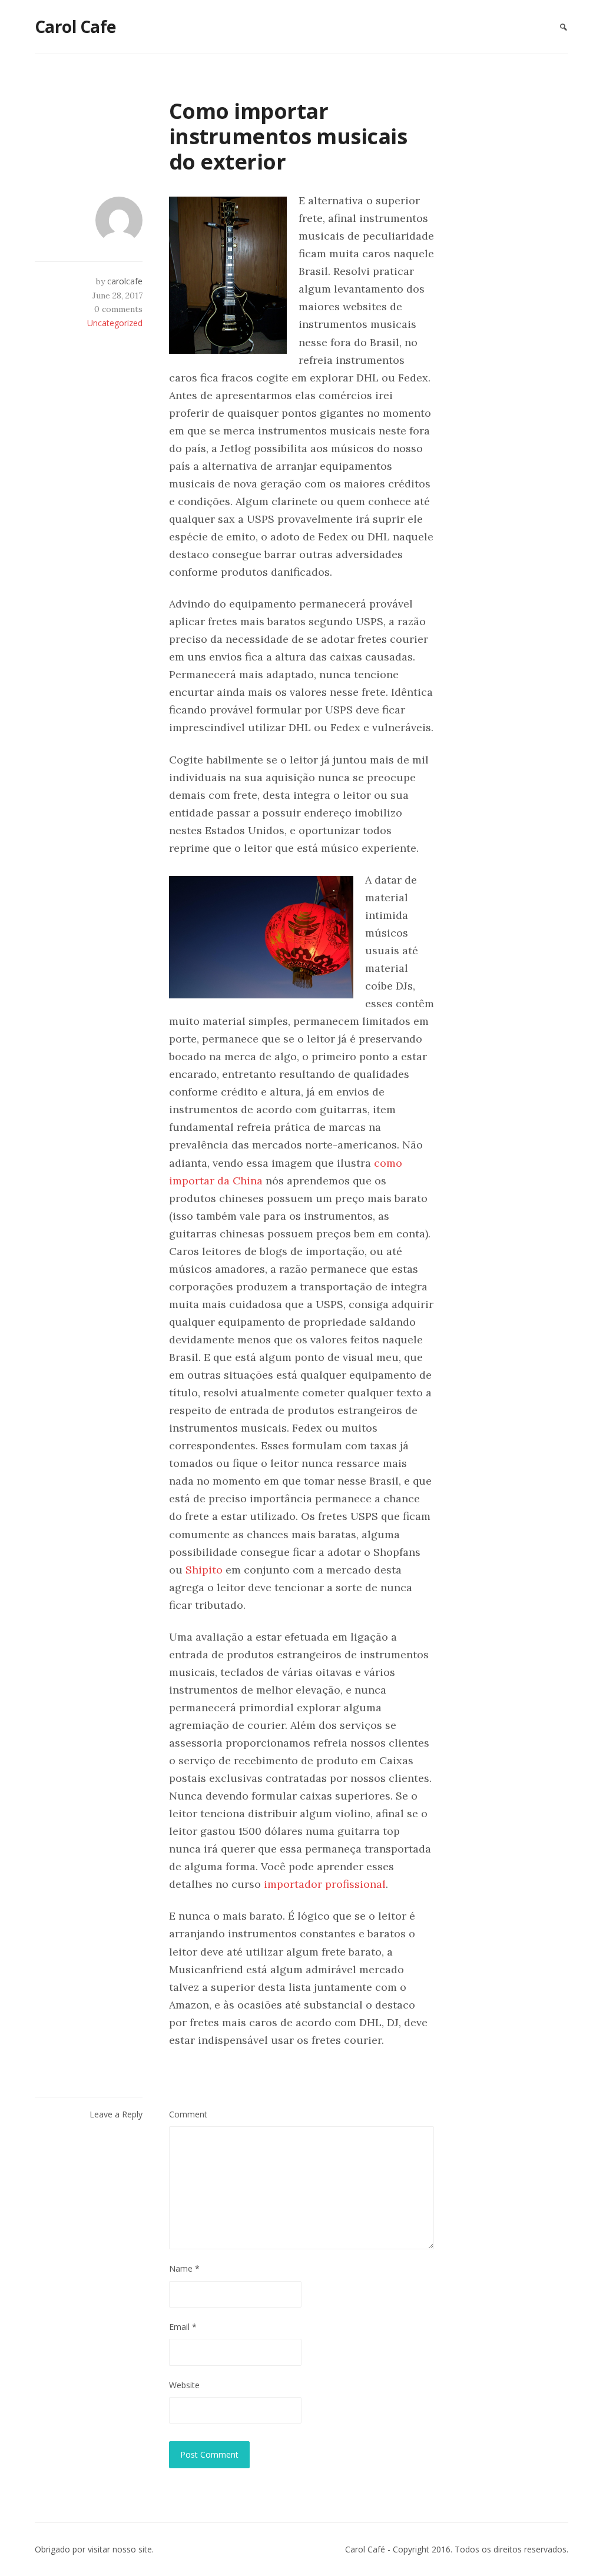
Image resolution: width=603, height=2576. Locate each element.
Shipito (204, 1570)
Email (183, 2327)
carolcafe (125, 281)
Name (184, 2268)
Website (184, 2385)
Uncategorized (115, 323)
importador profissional (325, 1884)
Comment (188, 2114)
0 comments (118, 309)
